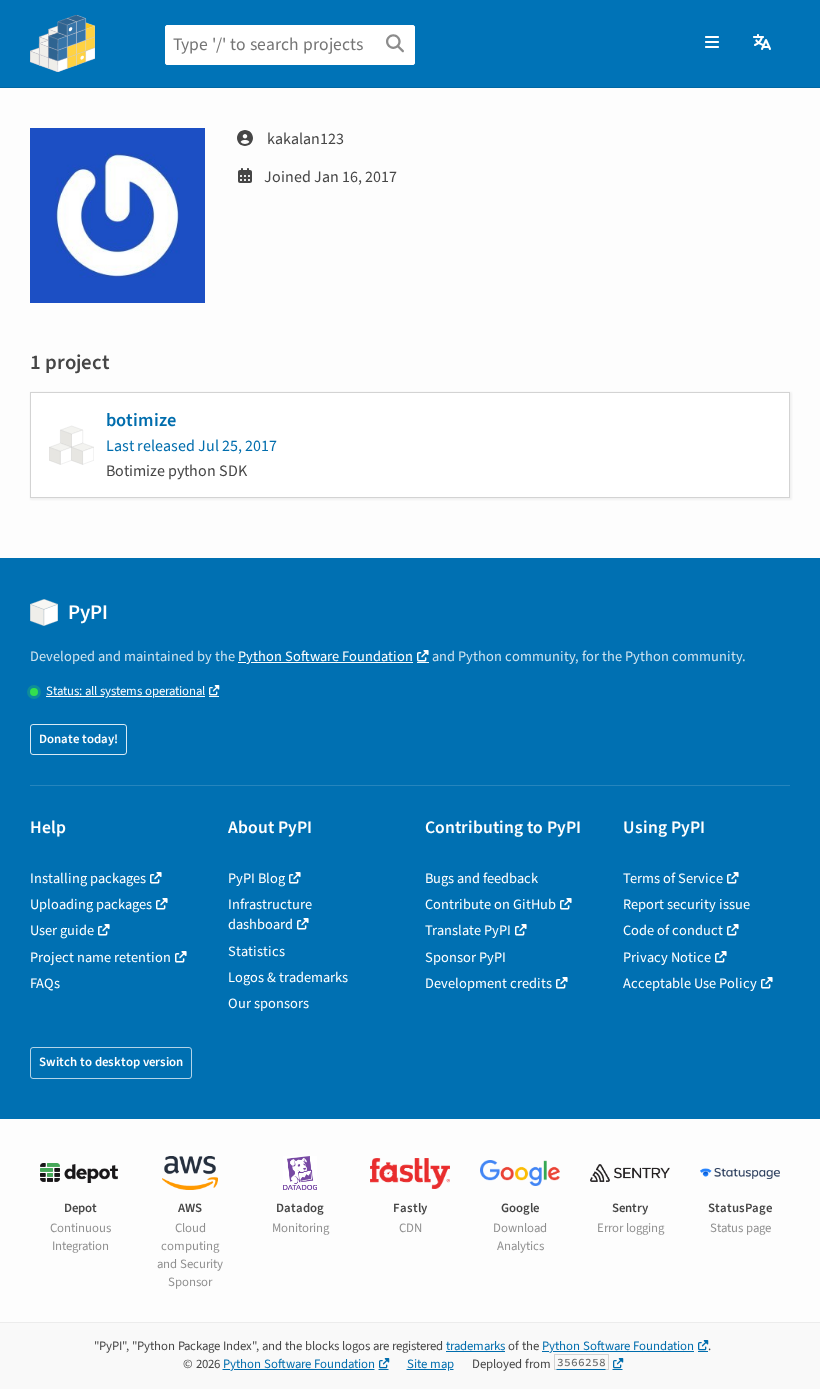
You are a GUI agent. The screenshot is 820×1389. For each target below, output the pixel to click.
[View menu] (712, 43)
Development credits (488, 983)
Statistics (256, 951)
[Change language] (763, 43)
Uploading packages (91, 904)
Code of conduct (673, 930)
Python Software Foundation (325, 656)
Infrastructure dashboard (270, 914)
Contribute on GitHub (490, 904)
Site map (430, 1364)
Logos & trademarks (288, 977)
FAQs (45, 983)
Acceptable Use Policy (690, 983)
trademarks (475, 1346)
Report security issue (686, 904)
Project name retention (100, 957)
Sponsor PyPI (465, 957)
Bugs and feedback (481, 878)
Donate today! (78, 739)
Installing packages (88, 878)
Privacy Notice (667, 957)
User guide (62, 930)
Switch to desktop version (111, 1062)
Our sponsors (268, 1003)
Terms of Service (673, 878)
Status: (125, 691)
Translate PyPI (468, 930)
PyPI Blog (256, 878)
